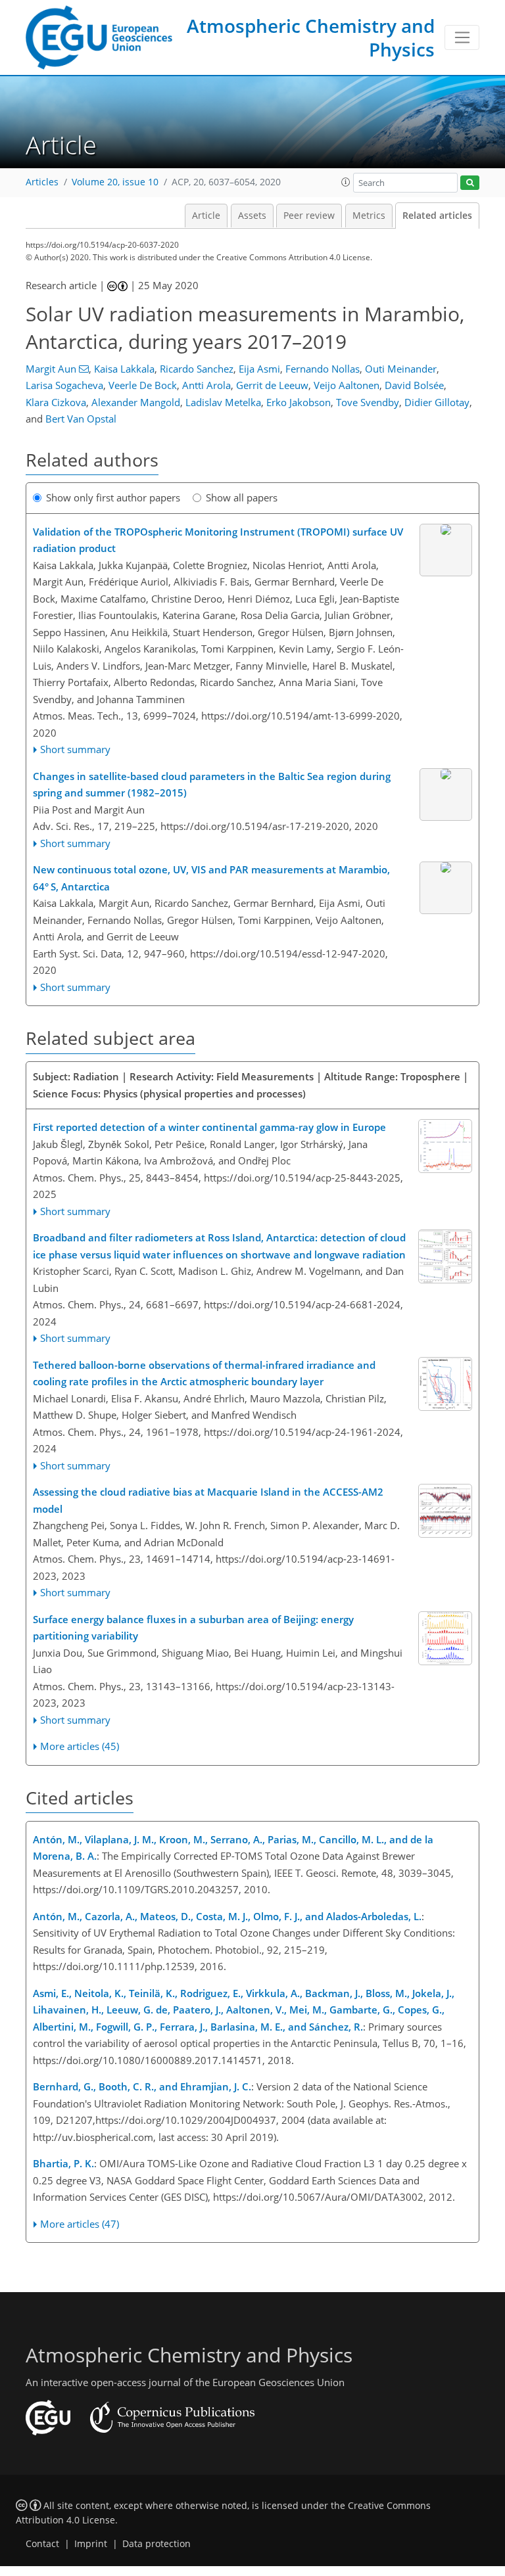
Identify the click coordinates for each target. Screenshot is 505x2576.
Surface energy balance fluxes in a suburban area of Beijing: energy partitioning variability (193, 1628)
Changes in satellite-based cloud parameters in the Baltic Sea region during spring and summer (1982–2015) (212, 785)
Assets (252, 216)
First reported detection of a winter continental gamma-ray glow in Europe (209, 1127)
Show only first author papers (113, 497)
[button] (346, 182)
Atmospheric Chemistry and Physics (311, 37)
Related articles (437, 216)
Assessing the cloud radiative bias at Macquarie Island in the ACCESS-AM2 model (208, 1500)
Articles (42, 182)
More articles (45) (80, 1746)
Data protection (156, 2544)
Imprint (91, 2544)
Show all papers (242, 497)
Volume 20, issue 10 (115, 182)
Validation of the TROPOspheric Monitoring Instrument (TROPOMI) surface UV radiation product (218, 540)
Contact (42, 2544)
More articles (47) (80, 2224)
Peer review (309, 216)
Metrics (369, 216)
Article (206, 216)
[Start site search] (470, 183)
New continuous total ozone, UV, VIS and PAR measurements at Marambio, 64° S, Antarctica (211, 878)
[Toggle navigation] (462, 37)
